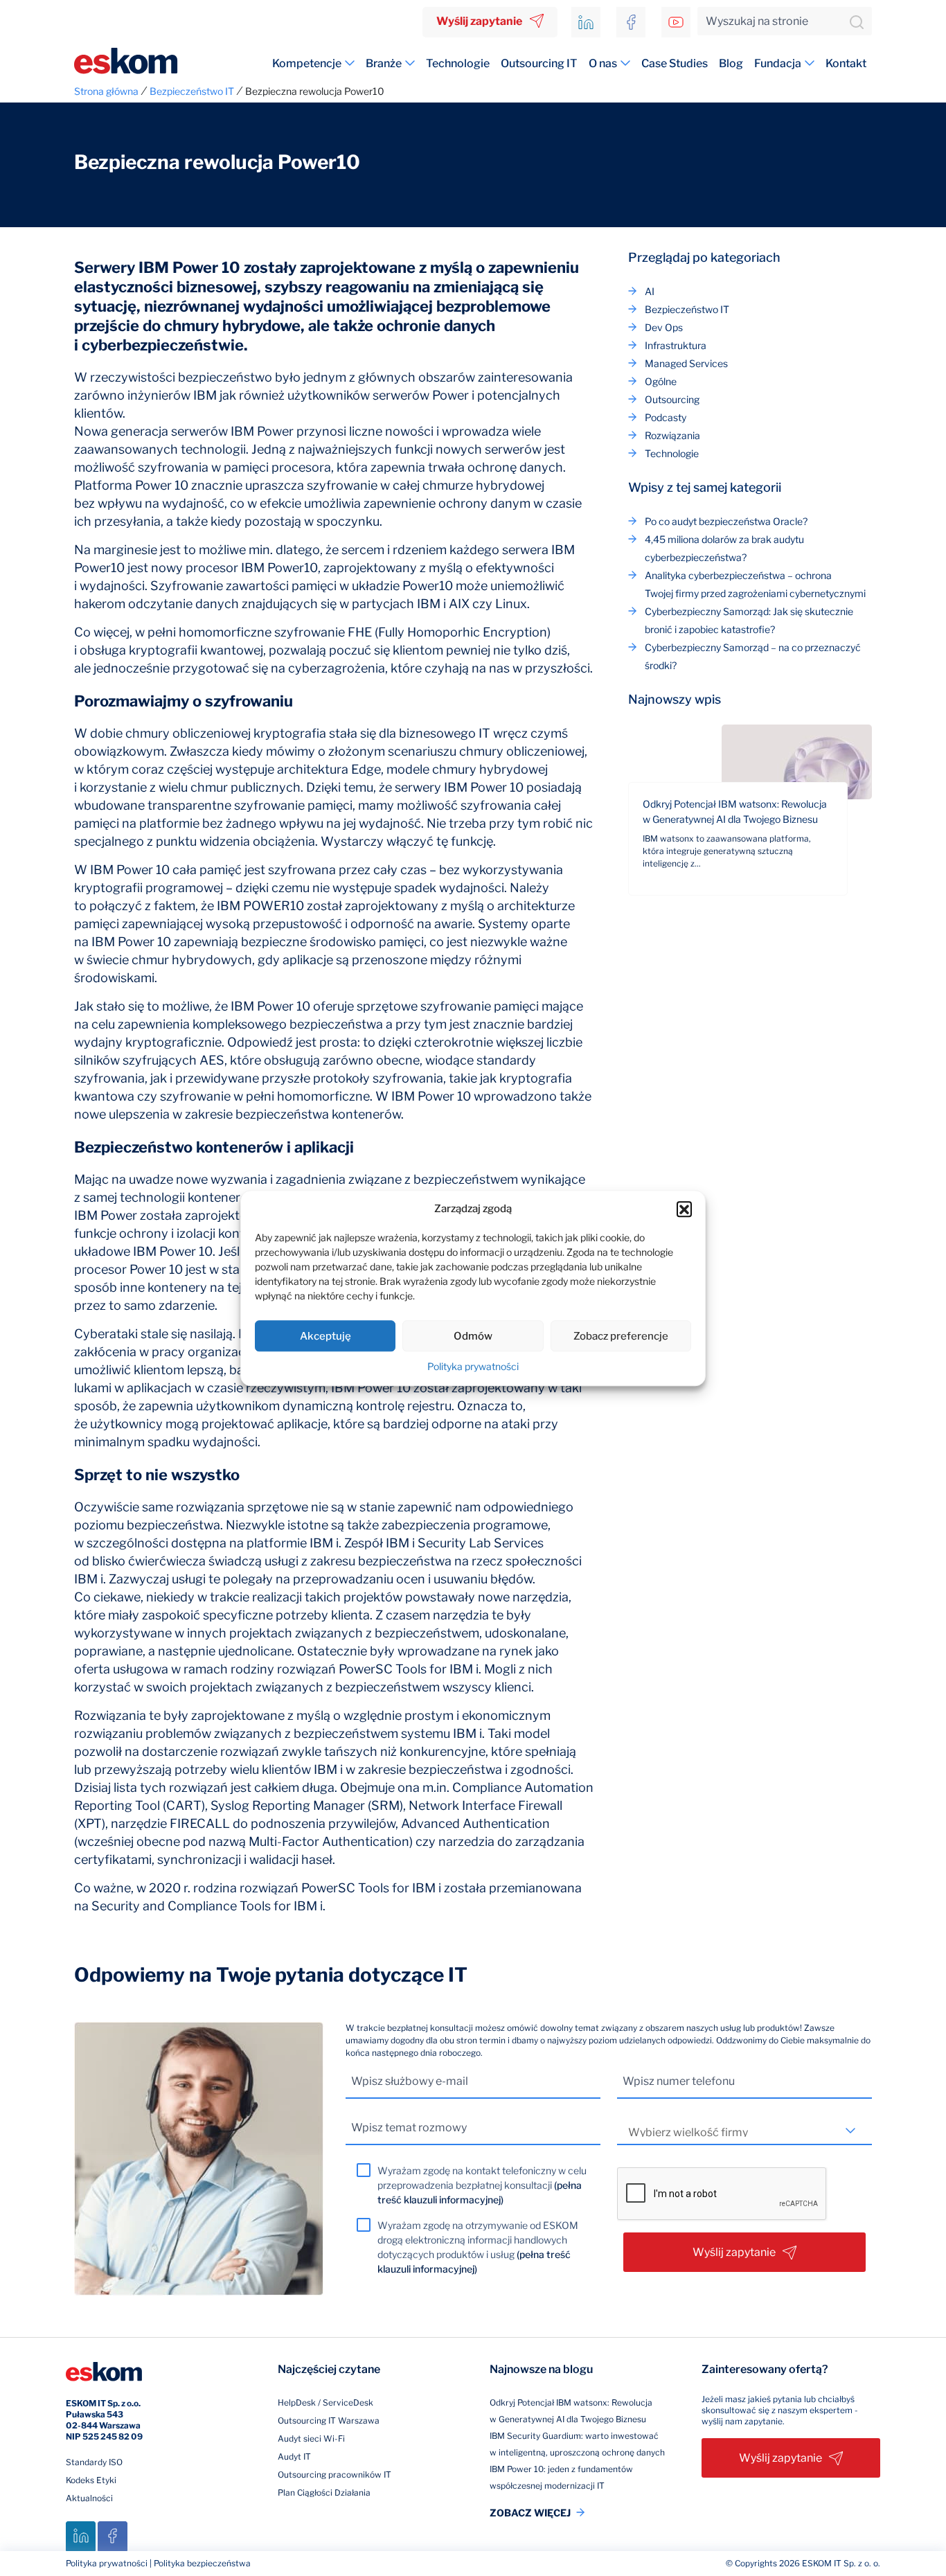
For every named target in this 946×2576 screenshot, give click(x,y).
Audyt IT (294, 2457)
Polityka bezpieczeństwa (202, 2563)
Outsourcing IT (539, 63)
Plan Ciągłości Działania (324, 2493)
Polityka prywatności (473, 1366)
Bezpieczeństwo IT (687, 309)
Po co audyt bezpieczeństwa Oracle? (726, 521)
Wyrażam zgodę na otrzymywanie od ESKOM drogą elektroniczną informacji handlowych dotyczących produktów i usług (478, 2247)
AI (650, 291)
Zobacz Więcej (530, 2513)
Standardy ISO (94, 2462)
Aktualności (89, 2498)
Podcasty (666, 417)
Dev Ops (664, 327)
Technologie (458, 63)
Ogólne (661, 381)
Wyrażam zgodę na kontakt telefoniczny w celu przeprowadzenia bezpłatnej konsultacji (482, 2185)
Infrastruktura (676, 345)
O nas (603, 63)
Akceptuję (325, 1336)
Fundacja (778, 63)
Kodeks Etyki (91, 2480)
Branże (384, 63)
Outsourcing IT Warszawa (329, 2420)
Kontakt (846, 63)
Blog (731, 63)
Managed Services (686, 363)
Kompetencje (307, 63)
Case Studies (675, 63)
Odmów (473, 1336)
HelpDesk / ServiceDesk (325, 2402)
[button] (684, 1209)
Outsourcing (672, 399)
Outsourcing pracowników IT (334, 2475)
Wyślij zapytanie (479, 21)
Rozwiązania (672, 435)
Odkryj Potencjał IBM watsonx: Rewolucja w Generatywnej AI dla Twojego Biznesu (735, 811)
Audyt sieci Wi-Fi (311, 2439)
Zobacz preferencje (621, 1336)
